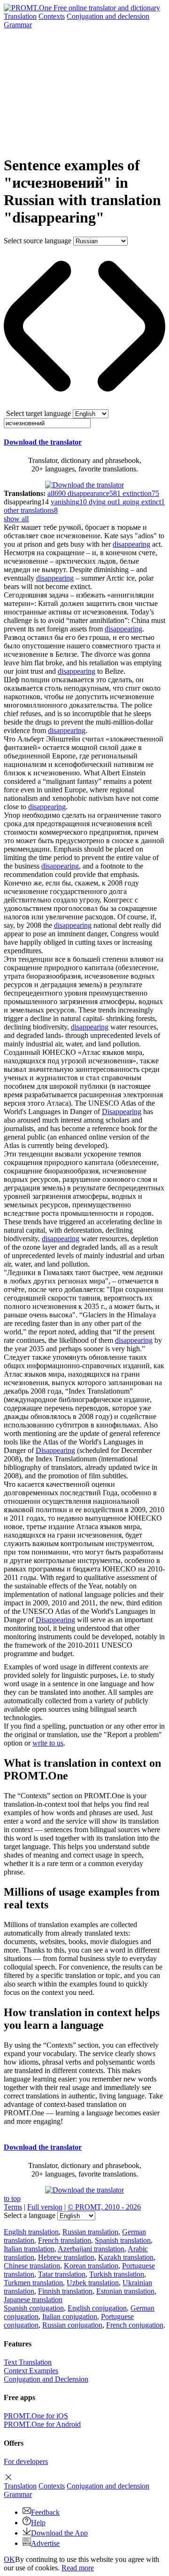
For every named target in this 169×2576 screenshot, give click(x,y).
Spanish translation (123, 2240)
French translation (65, 2240)
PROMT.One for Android (42, 2424)
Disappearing (122, 1112)
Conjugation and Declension (46, 2379)
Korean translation (91, 2266)
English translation (31, 2232)
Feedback (45, 2512)
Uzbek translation (93, 2283)
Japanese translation (33, 2300)
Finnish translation (65, 2291)
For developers (26, 2461)
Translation (20, 16)
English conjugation (97, 2308)
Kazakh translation (126, 2257)
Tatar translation (62, 2274)
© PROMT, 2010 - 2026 (104, 2207)
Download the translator (43, 442)
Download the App (59, 2533)
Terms (13, 2207)
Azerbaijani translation (91, 2249)
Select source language (38, 241)
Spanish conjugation (34, 2308)
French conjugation (135, 2325)
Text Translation (28, 2362)
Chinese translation (32, 2266)
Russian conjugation (72, 2325)
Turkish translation (117, 2274)
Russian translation (90, 2232)
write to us (48, 1743)
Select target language (38, 413)
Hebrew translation (66, 2257)
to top (12, 2198)
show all (16, 519)
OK (9, 2559)
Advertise (45, 2543)
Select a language (30, 2215)
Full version (45, 2207)
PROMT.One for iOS (36, 2416)
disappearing (131, 544)
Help (38, 2523)
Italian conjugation (70, 2317)
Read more (78, 2568)
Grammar (18, 25)
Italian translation (29, 2249)
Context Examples (31, 2371)
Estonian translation (125, 2291)
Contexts (52, 16)
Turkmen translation (33, 2283)
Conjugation (108, 16)
